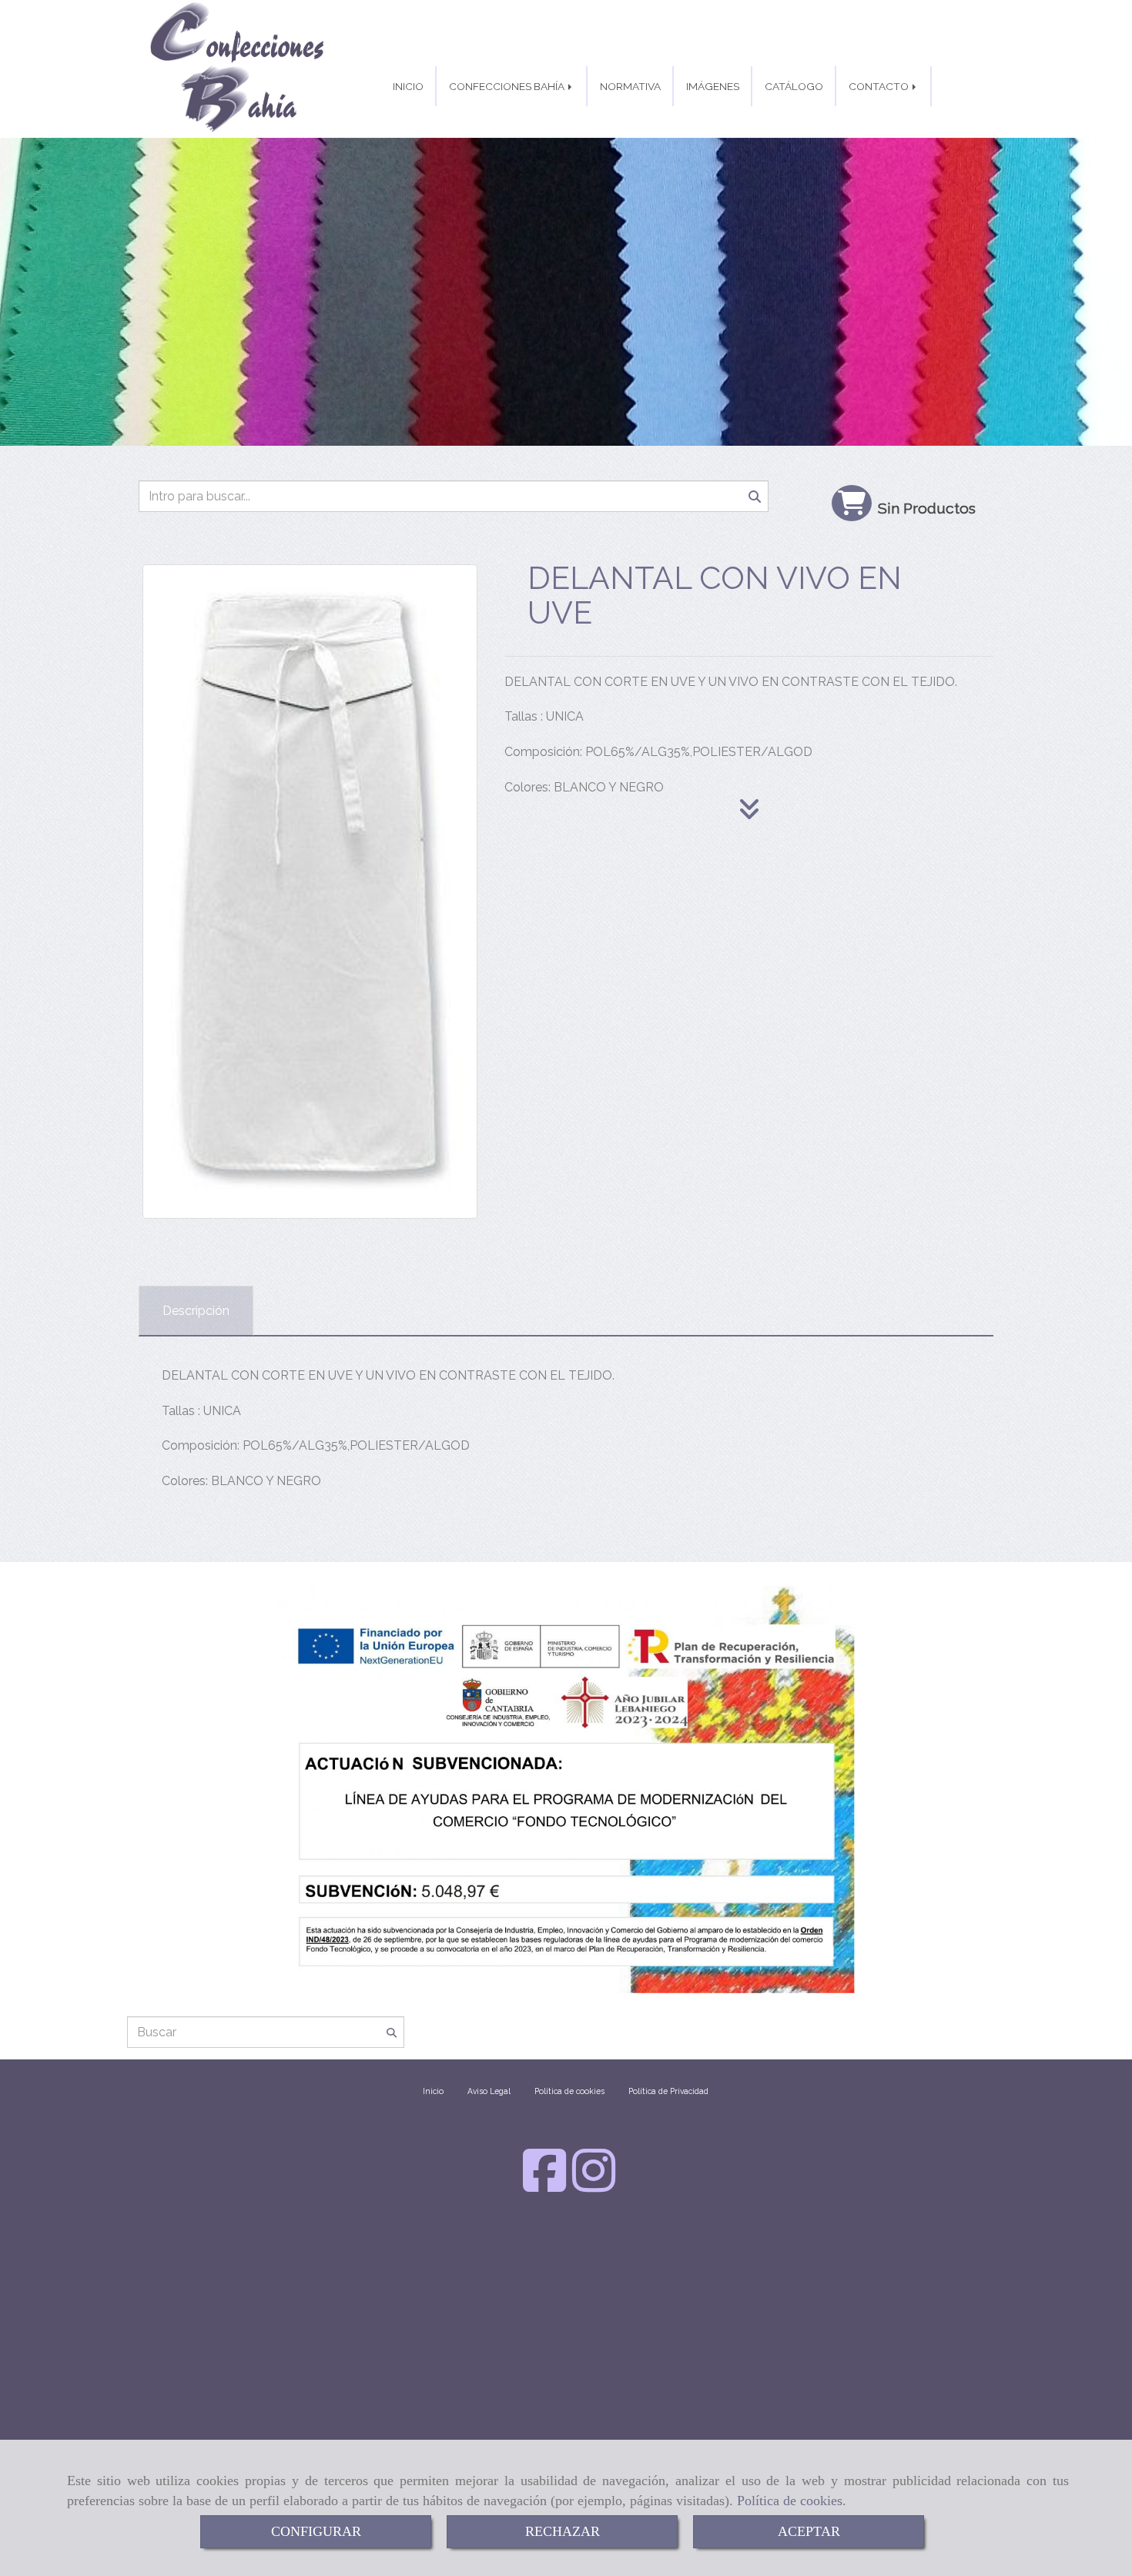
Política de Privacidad (668, 2091)
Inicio (433, 2091)
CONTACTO (880, 86)
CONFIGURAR (316, 2531)
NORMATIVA (630, 86)
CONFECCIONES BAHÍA (508, 86)
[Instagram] (594, 2185)
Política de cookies (790, 2501)
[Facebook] (544, 2185)
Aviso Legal (489, 2091)
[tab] (196, 1311)
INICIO (408, 86)
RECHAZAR (563, 2531)
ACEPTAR (809, 2531)
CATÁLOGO (794, 86)
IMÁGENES (713, 86)
